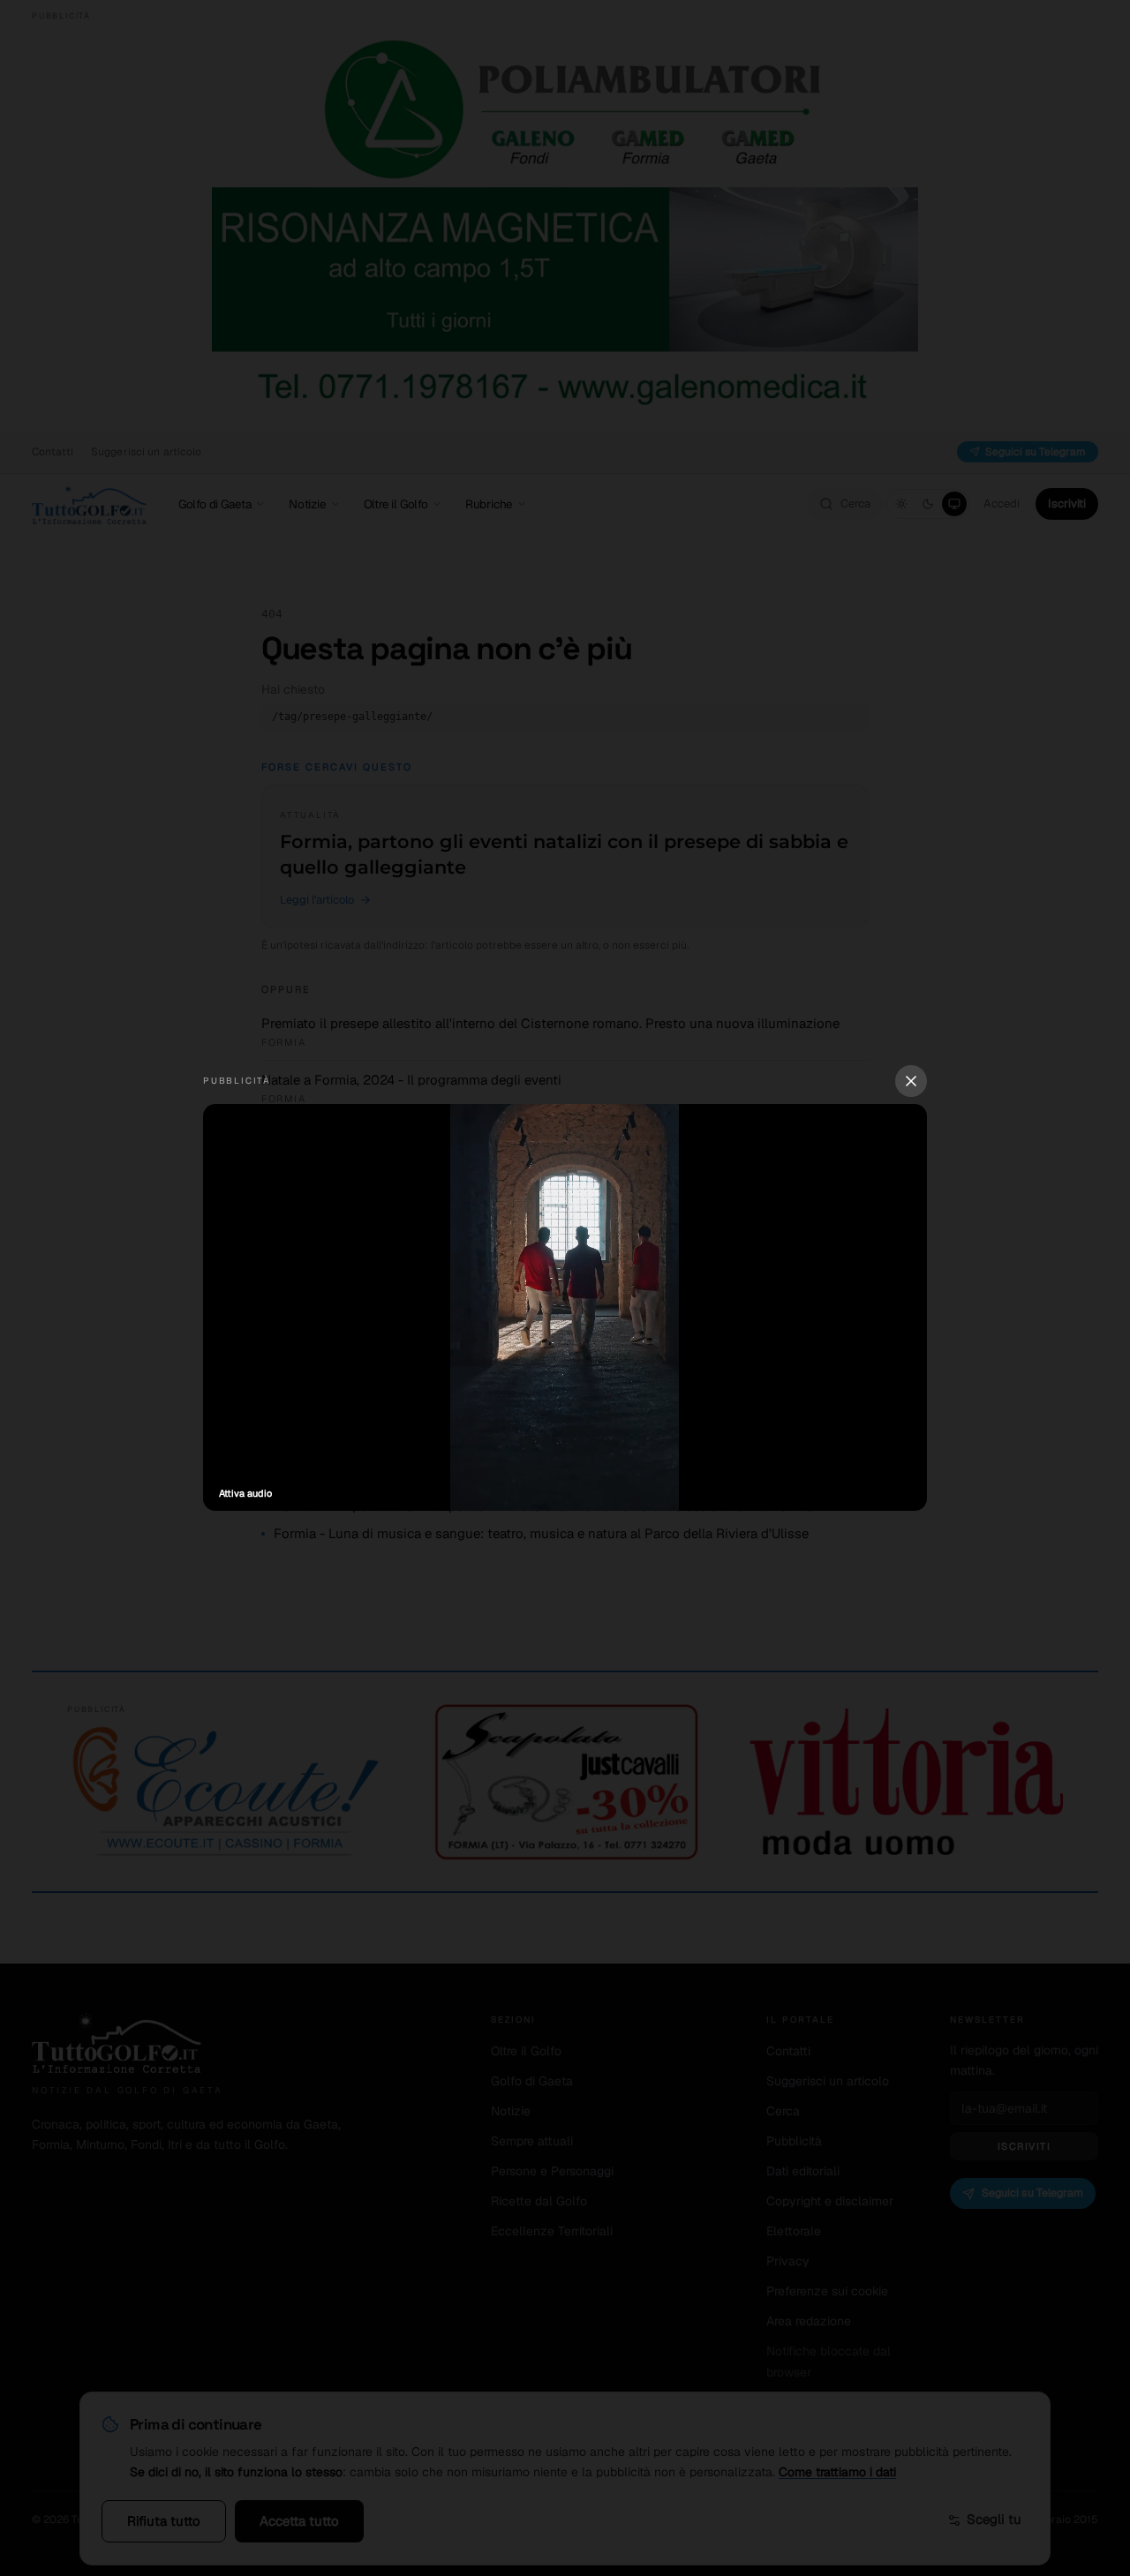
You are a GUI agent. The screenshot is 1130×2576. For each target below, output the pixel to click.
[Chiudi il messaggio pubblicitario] (911, 1081)
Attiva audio (245, 1493)
